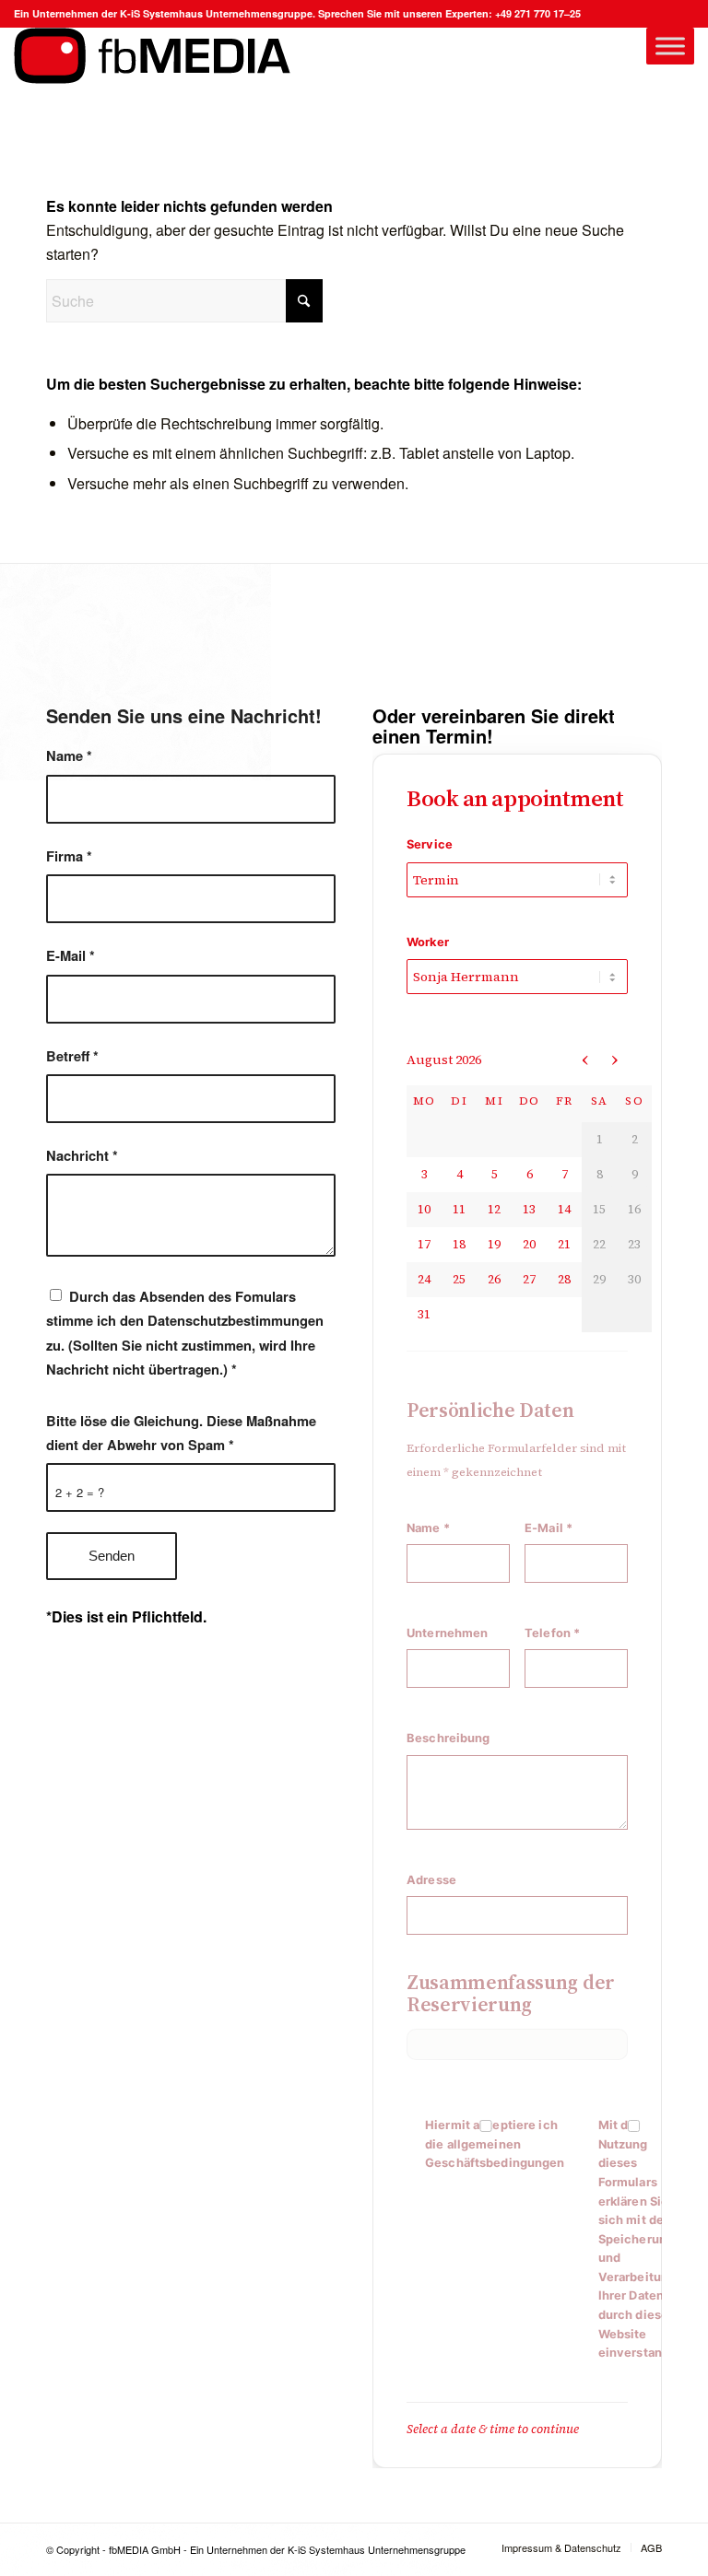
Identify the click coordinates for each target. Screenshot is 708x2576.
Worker (428, 942)
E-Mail (71, 955)
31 (424, 1314)
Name (69, 755)
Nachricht (82, 1155)
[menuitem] (561, 2547)
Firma (69, 856)
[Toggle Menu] (670, 46)
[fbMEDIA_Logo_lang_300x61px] (152, 82)
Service (430, 844)
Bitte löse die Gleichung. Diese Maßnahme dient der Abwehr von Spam (181, 1433)
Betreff (72, 1056)
